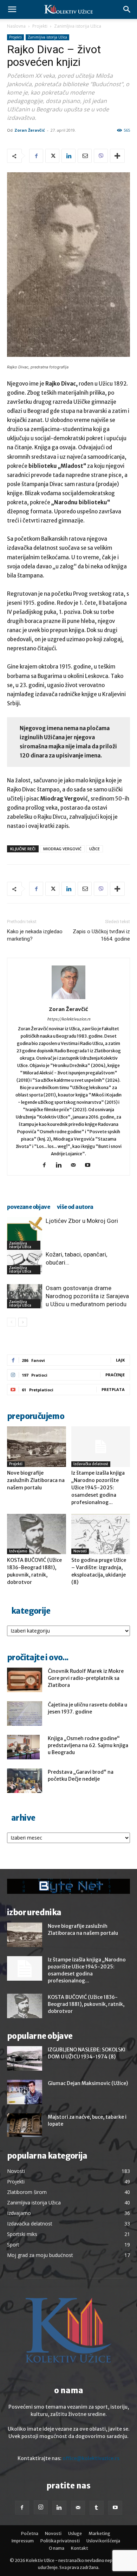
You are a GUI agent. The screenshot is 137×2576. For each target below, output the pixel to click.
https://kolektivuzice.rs (69, 1019)
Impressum (23, 2541)
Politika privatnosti (60, 2541)
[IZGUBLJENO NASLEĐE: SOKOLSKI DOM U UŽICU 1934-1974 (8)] (25, 2058)
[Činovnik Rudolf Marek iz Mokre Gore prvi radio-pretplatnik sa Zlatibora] (25, 1680)
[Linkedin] (68, 156)
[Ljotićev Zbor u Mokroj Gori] (25, 1233)
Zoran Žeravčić (30, 130)
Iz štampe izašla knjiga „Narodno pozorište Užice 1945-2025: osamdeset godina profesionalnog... (98, 1488)
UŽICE (94, 849)
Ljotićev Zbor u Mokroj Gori (82, 1221)
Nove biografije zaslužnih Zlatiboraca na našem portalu (36, 1480)
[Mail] (76, 1165)
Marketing (99, 2533)
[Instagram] (41, 2507)
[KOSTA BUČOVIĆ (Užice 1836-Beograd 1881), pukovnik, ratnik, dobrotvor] (37, 1534)
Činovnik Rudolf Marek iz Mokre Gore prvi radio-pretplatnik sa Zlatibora (86, 1678)
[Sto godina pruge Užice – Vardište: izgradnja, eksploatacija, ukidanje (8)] (101, 1534)
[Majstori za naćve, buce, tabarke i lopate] (25, 2125)
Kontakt (80, 2548)
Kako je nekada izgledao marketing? (35, 935)
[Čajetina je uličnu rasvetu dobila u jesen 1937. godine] (25, 1713)
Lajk (120, 1360)
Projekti (40, 26)
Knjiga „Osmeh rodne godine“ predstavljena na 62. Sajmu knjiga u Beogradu (88, 1745)
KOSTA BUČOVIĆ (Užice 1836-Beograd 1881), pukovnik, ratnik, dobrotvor (86, 2004)
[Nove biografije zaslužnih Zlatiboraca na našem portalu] (37, 1446)
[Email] (85, 156)
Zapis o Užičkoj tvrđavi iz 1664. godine (101, 935)
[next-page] (23, 1322)
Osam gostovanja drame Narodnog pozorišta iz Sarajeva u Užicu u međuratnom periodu (87, 1296)
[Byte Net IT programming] (68, 1886)
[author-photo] (68, 999)
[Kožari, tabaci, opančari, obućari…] (25, 1262)
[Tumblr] (97, 2508)
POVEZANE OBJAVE (28, 1207)
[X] (52, 156)
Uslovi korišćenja (103, 2541)
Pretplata (113, 1389)
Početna (30, 2533)
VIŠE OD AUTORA (75, 1207)
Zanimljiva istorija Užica (78, 26)
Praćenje (115, 1375)
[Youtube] (90, 1165)
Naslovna (16, 26)
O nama (57, 2548)
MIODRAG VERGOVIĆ (62, 849)
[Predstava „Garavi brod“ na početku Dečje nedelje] (25, 1781)
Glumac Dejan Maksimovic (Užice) (88, 2083)
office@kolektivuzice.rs (91, 2458)
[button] (12, 9)
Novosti (80, 1551)
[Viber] (101, 156)
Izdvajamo (18, 1551)
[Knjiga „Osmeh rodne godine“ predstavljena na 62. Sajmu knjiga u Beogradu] (23, 1747)
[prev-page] (11, 1322)
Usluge (75, 2533)
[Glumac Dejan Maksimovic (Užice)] (25, 2092)
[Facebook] (36, 156)
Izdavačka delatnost (91, 1464)
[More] (117, 156)
